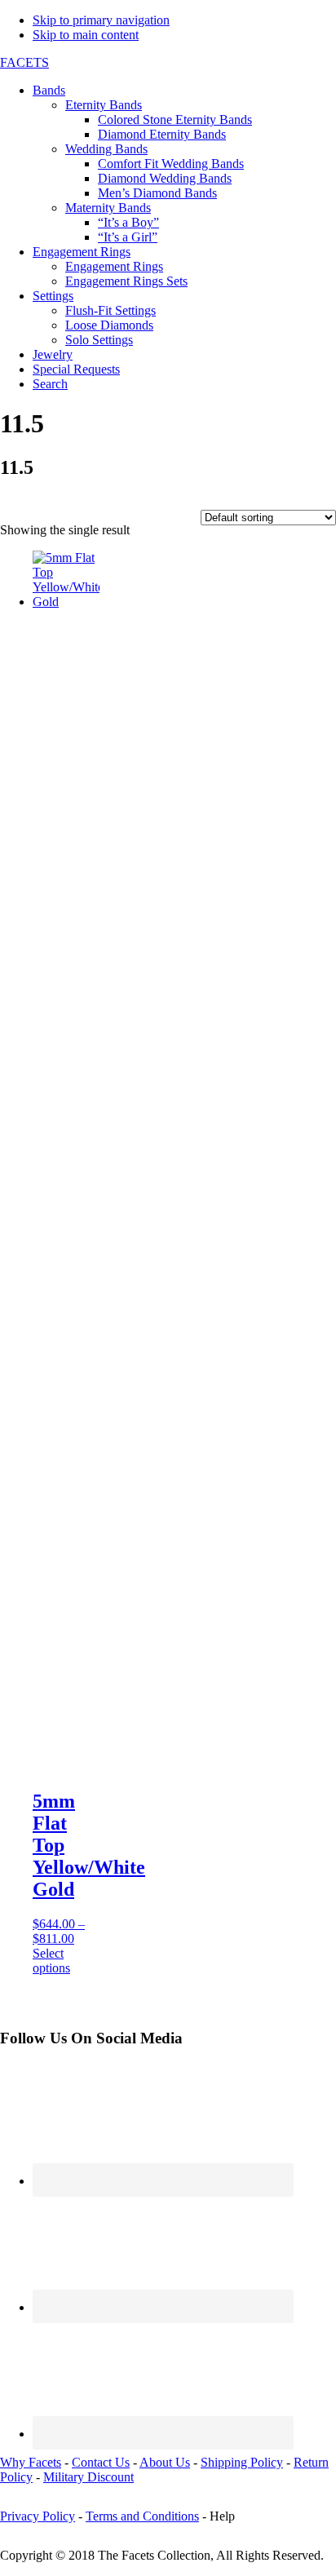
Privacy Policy (38, 2516)
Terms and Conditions (142, 2516)
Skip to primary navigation (101, 20)
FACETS (24, 62)
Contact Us (101, 2462)
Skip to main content (86, 35)
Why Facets (31, 2462)
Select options (51, 1961)
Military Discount (88, 2477)
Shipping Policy (242, 2462)
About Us (165, 2462)
